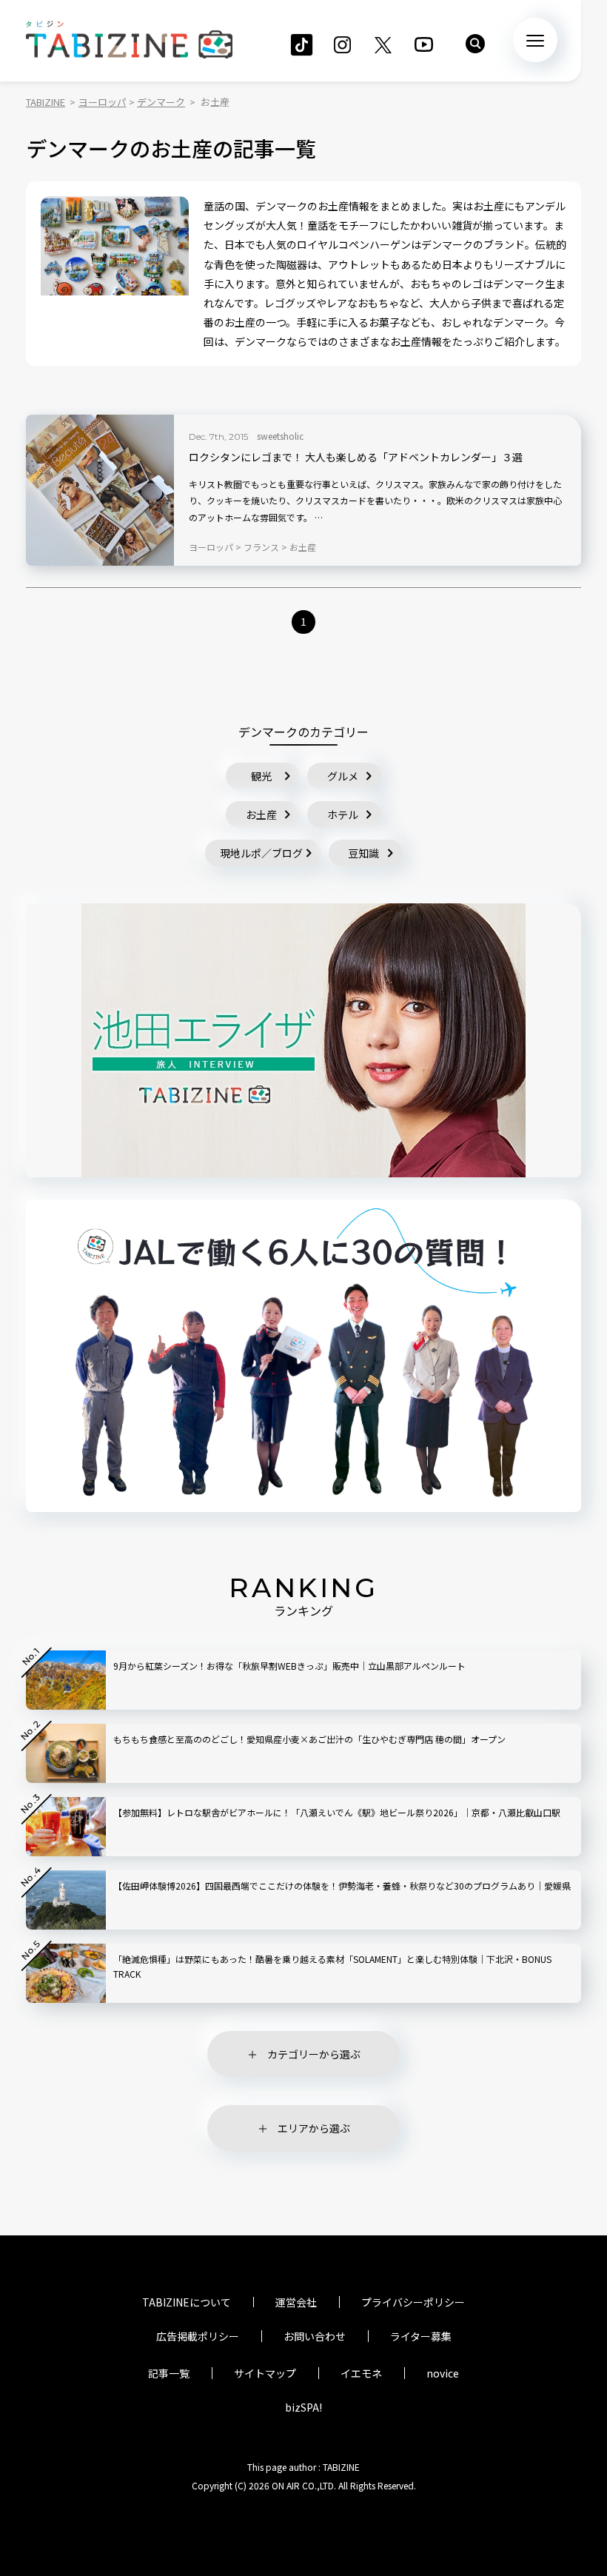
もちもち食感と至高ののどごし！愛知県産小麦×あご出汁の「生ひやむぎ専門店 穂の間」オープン (309, 1739)
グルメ (343, 776)
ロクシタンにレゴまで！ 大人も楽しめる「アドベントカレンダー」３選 (356, 457)
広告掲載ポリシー (198, 2336)
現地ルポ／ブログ (261, 853)
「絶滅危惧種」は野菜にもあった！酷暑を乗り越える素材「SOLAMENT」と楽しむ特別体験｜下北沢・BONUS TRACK (332, 1966)
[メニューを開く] (535, 40)
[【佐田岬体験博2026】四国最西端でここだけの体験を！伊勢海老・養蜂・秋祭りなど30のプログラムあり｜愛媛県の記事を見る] (66, 1900)
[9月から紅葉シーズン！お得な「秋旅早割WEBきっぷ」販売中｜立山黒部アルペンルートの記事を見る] (66, 1680)
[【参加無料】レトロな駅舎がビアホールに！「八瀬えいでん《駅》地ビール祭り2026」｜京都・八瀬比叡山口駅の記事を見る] (66, 1827)
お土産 (261, 814)
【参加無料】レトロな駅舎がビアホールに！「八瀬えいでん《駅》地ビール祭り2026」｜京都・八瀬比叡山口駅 (337, 1812)
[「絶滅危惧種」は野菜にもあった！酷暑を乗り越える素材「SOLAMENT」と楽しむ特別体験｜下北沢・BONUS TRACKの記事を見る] (66, 1973)
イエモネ (361, 2373)
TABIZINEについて (187, 2302)
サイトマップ (265, 2373)
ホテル (343, 814)
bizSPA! (303, 2407)
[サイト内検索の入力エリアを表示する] (475, 44)
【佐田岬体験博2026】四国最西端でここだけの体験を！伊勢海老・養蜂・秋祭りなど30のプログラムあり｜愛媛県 (342, 1886)
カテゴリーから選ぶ (314, 2054)
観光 (261, 776)
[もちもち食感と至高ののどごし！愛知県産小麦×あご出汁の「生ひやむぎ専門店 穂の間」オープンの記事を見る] (66, 1753)
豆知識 (363, 853)
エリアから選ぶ (314, 2128)
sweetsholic (280, 436)
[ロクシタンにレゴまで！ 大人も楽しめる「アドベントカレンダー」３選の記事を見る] (100, 490)
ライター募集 (421, 2336)
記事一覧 (169, 2373)
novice (443, 2373)
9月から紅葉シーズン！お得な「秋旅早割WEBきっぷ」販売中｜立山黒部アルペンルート (289, 1666)
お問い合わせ (315, 2336)
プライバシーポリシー (413, 2302)
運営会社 (296, 2302)
